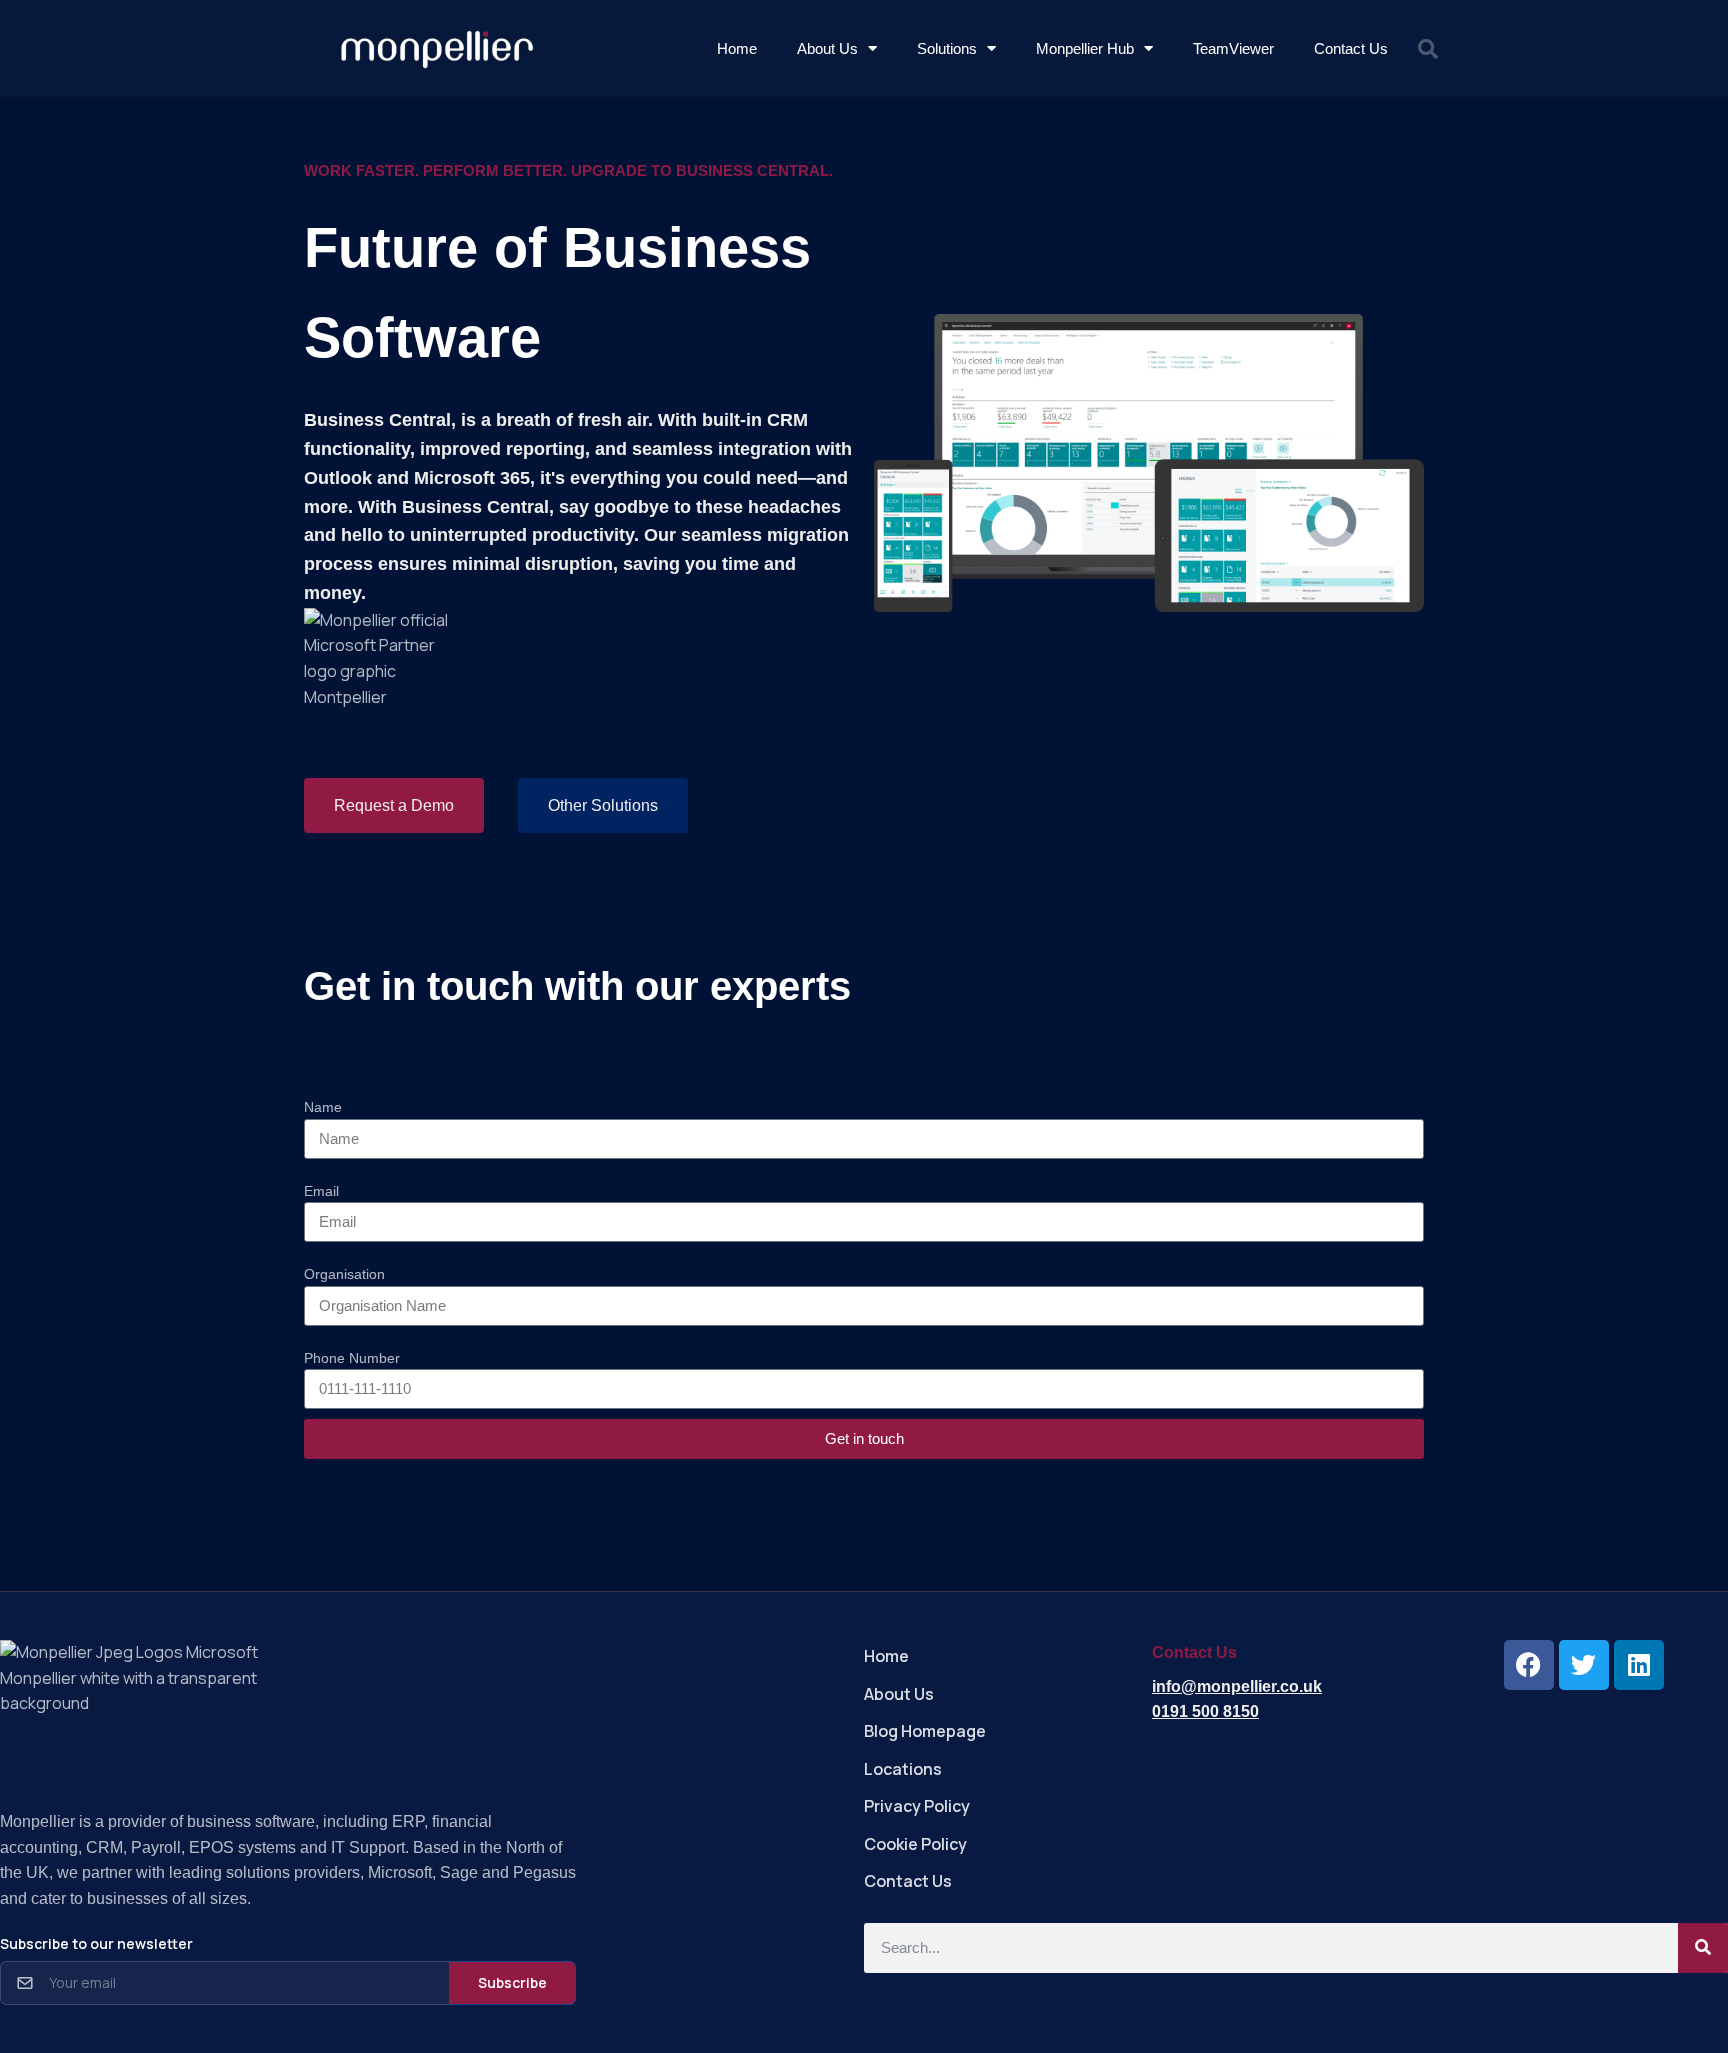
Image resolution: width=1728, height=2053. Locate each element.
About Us (827, 48)
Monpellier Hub (1085, 48)
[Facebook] (1529, 1665)
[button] (1428, 49)
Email (321, 1191)
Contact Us (1351, 48)
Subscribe (512, 1982)
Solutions (947, 48)
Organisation (344, 1274)
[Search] (1703, 1948)
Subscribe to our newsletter (96, 1943)
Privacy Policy (917, 1806)
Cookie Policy (915, 1844)
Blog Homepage (925, 1731)
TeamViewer (1233, 48)
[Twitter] (1584, 1665)
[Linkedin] (1639, 1665)
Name (323, 1107)
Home (737, 48)
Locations (903, 1769)
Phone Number (352, 1358)
